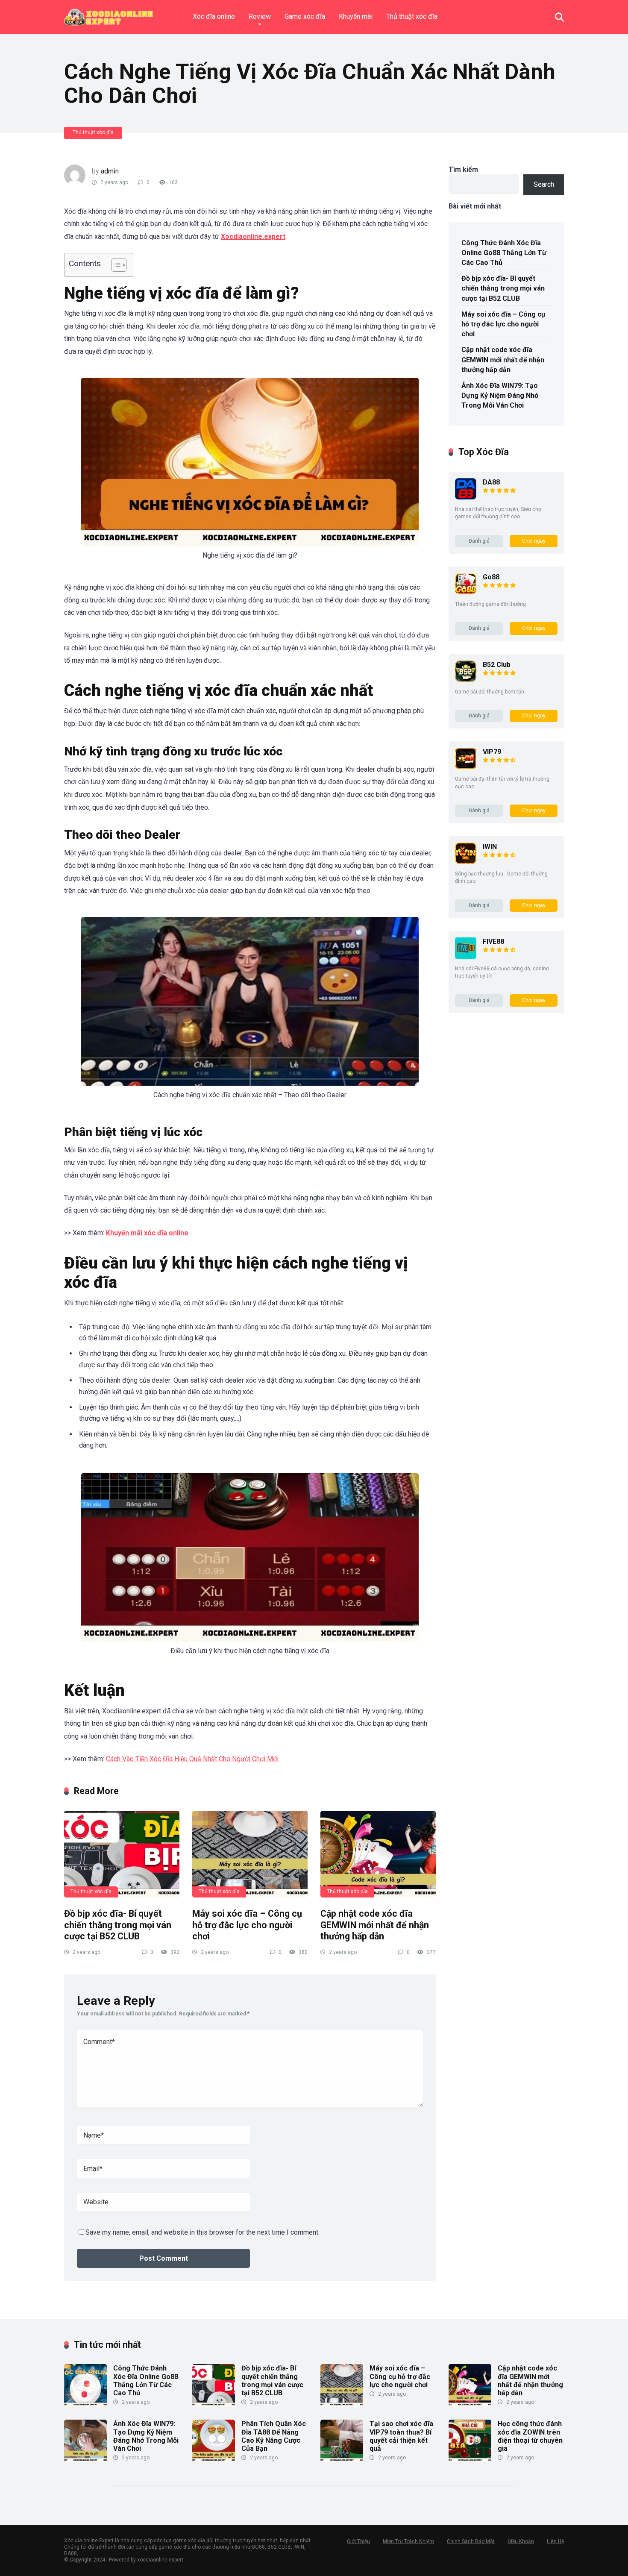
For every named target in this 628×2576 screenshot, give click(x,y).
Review (260, 16)
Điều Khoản (521, 2541)
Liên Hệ (555, 2541)
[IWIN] (466, 862)
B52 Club (497, 665)
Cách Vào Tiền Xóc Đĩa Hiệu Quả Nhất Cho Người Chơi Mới (192, 1759)
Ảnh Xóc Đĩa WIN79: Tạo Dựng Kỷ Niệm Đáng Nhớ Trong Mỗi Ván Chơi (500, 395)
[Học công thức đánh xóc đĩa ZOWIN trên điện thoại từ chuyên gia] (470, 2460)
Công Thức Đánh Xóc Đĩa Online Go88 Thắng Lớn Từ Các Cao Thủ (504, 253)
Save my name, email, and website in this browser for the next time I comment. (202, 2232)
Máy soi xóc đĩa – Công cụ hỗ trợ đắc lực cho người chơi (247, 1925)
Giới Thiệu (358, 2541)
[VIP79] (466, 767)
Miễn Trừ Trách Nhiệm (408, 2541)
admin (110, 171)
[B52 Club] (466, 680)
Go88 (491, 577)
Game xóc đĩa (305, 16)
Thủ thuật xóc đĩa (412, 16)
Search (544, 184)
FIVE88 (493, 941)
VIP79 (492, 752)
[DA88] (466, 497)
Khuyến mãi (356, 16)
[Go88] (466, 592)
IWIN (490, 847)
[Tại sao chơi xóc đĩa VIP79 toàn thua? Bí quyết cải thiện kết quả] (342, 2460)
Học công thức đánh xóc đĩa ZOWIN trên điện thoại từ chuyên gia (530, 2436)
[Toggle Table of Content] (115, 265)
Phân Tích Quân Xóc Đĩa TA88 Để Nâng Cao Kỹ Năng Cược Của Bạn (274, 2436)
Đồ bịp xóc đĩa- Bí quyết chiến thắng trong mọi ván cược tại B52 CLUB (118, 1925)
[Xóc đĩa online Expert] (109, 14)
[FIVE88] (466, 956)
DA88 (491, 482)
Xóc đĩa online (214, 16)
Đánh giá (479, 541)
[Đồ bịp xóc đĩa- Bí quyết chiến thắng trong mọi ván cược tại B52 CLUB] (122, 1854)
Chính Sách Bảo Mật (471, 2541)
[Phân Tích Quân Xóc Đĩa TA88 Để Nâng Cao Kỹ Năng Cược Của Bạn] (214, 2460)
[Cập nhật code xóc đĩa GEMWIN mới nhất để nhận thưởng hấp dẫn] (378, 1854)
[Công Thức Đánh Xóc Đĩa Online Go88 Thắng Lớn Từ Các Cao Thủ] (85, 2404)
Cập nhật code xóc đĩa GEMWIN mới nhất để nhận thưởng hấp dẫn (375, 1925)
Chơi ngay (534, 541)
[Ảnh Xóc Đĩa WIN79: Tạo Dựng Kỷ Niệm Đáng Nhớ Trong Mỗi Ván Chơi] (85, 2460)
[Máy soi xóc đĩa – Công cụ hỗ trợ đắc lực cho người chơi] (250, 1854)
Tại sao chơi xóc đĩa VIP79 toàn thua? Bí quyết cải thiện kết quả (401, 2436)
